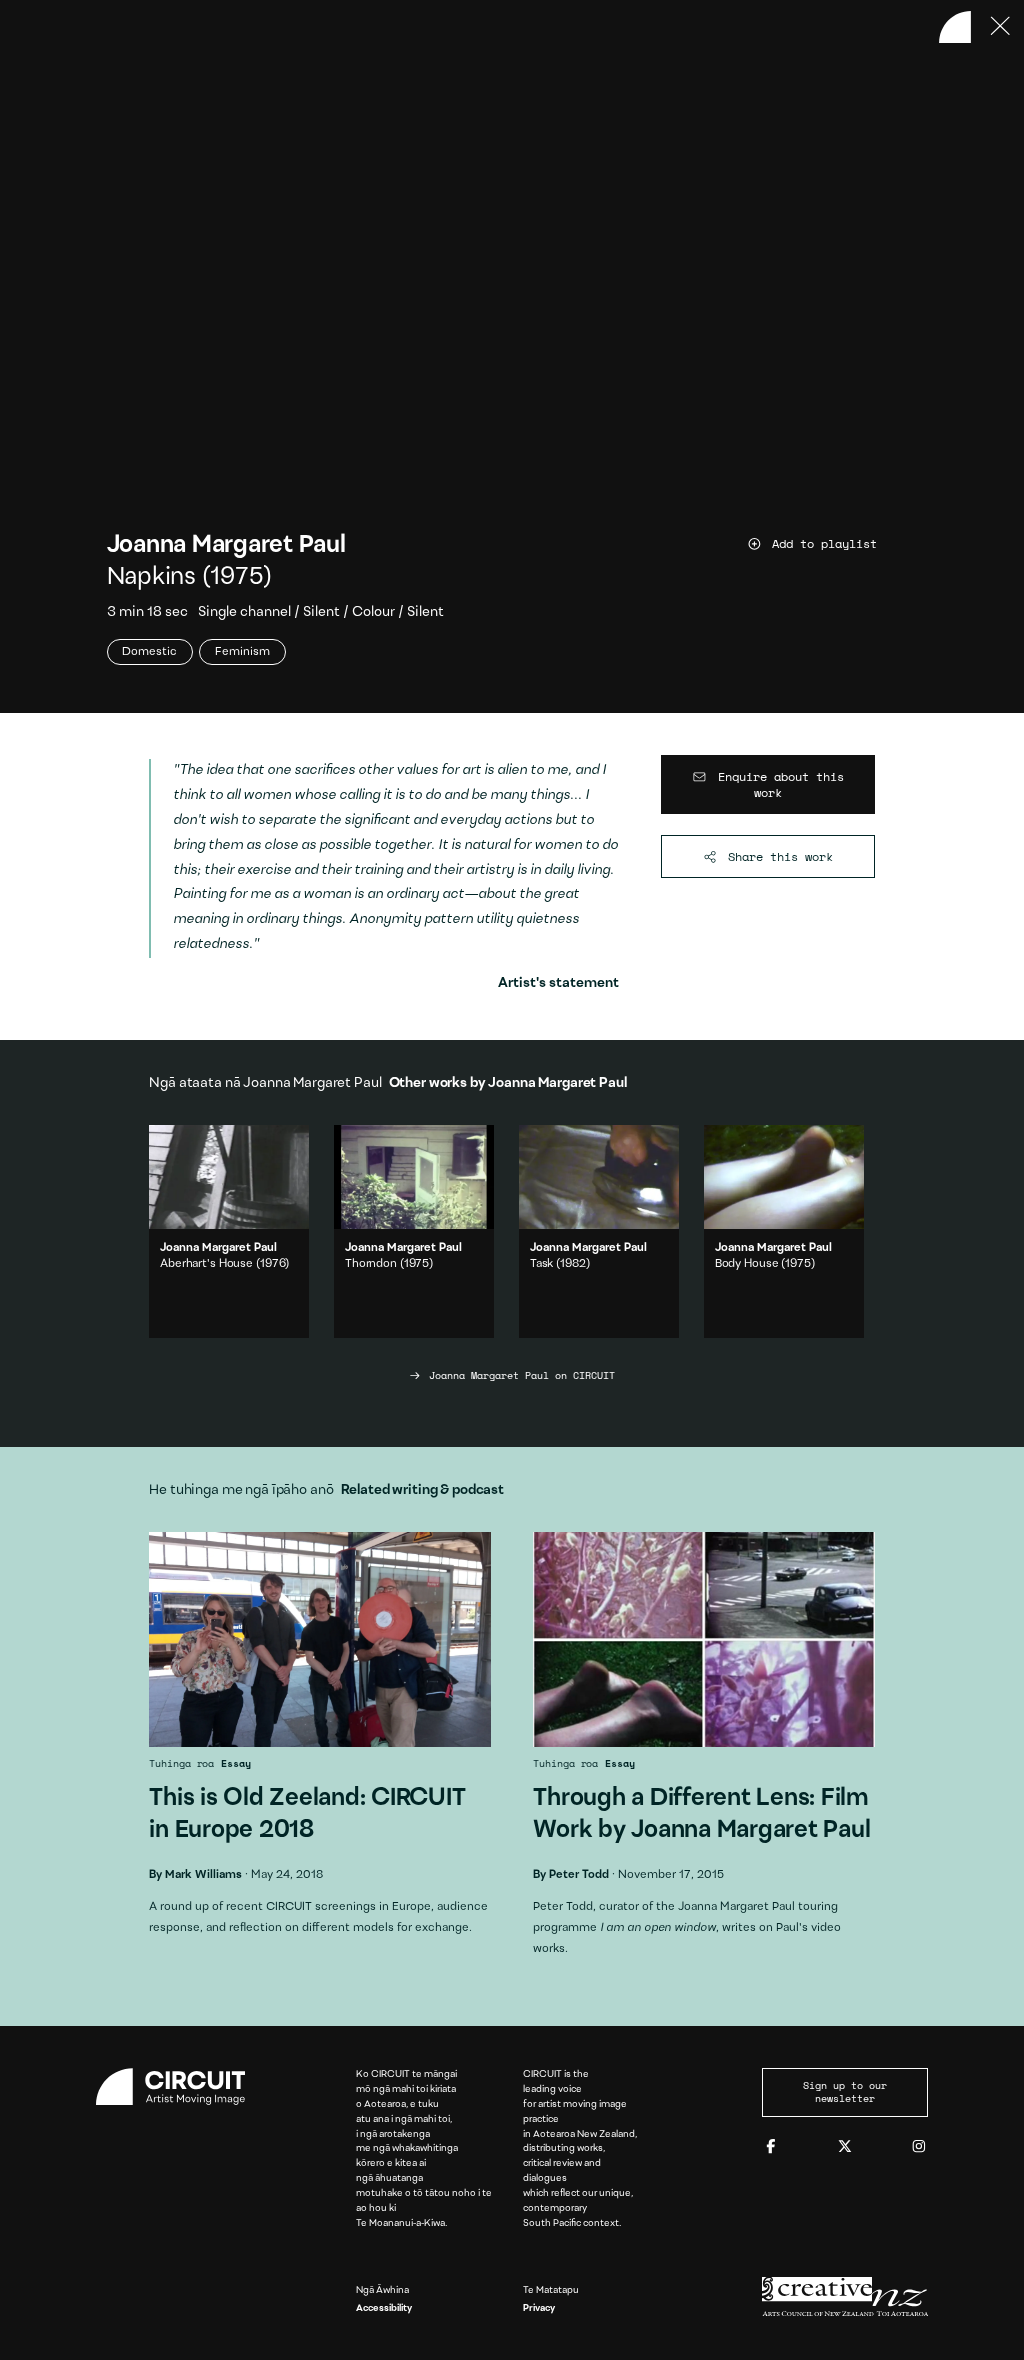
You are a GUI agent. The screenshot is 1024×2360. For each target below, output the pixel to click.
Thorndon (371, 1264)
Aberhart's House (206, 1264)
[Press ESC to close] (1001, 27)
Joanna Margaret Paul (226, 545)
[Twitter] (845, 2147)
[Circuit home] (179, 2087)
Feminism (242, 652)
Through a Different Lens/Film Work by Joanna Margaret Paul (703, 1752)
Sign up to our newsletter (845, 2092)
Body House (747, 1264)
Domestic (149, 652)
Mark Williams (203, 1875)
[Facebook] (771, 2147)
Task (542, 1264)
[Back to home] (955, 27)
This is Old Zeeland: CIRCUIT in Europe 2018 (319, 1741)
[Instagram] (919, 2147)
